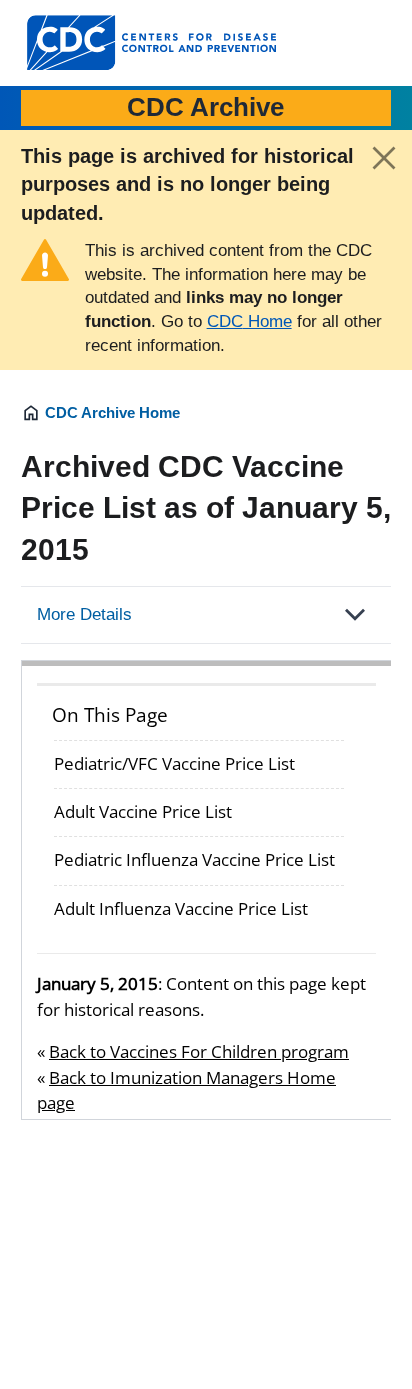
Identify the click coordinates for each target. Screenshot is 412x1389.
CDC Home (249, 321)
